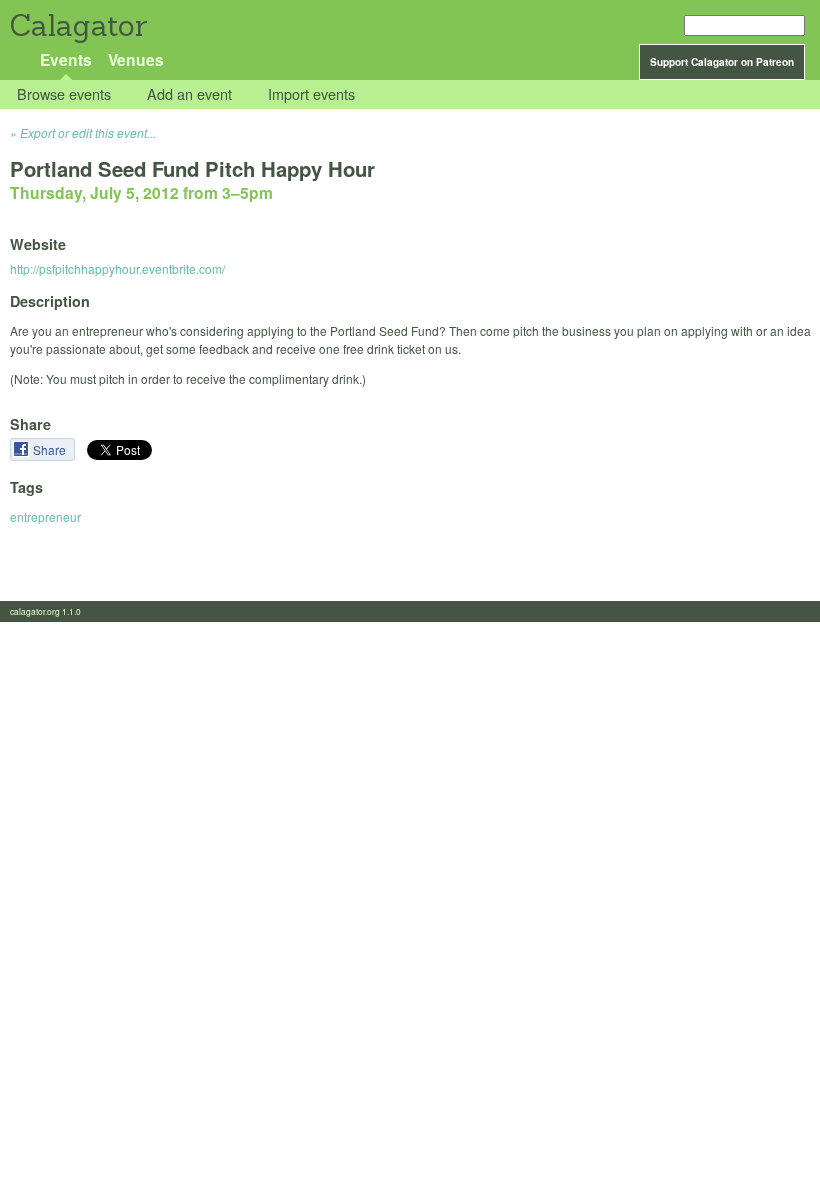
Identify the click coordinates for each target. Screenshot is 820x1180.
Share (51, 449)
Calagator (77, 25)
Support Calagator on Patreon (722, 62)
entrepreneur (45, 516)
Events (66, 59)
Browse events (64, 94)
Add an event (189, 94)
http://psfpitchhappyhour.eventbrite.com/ (117, 268)
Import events (311, 94)
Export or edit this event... (88, 132)
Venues (136, 59)
